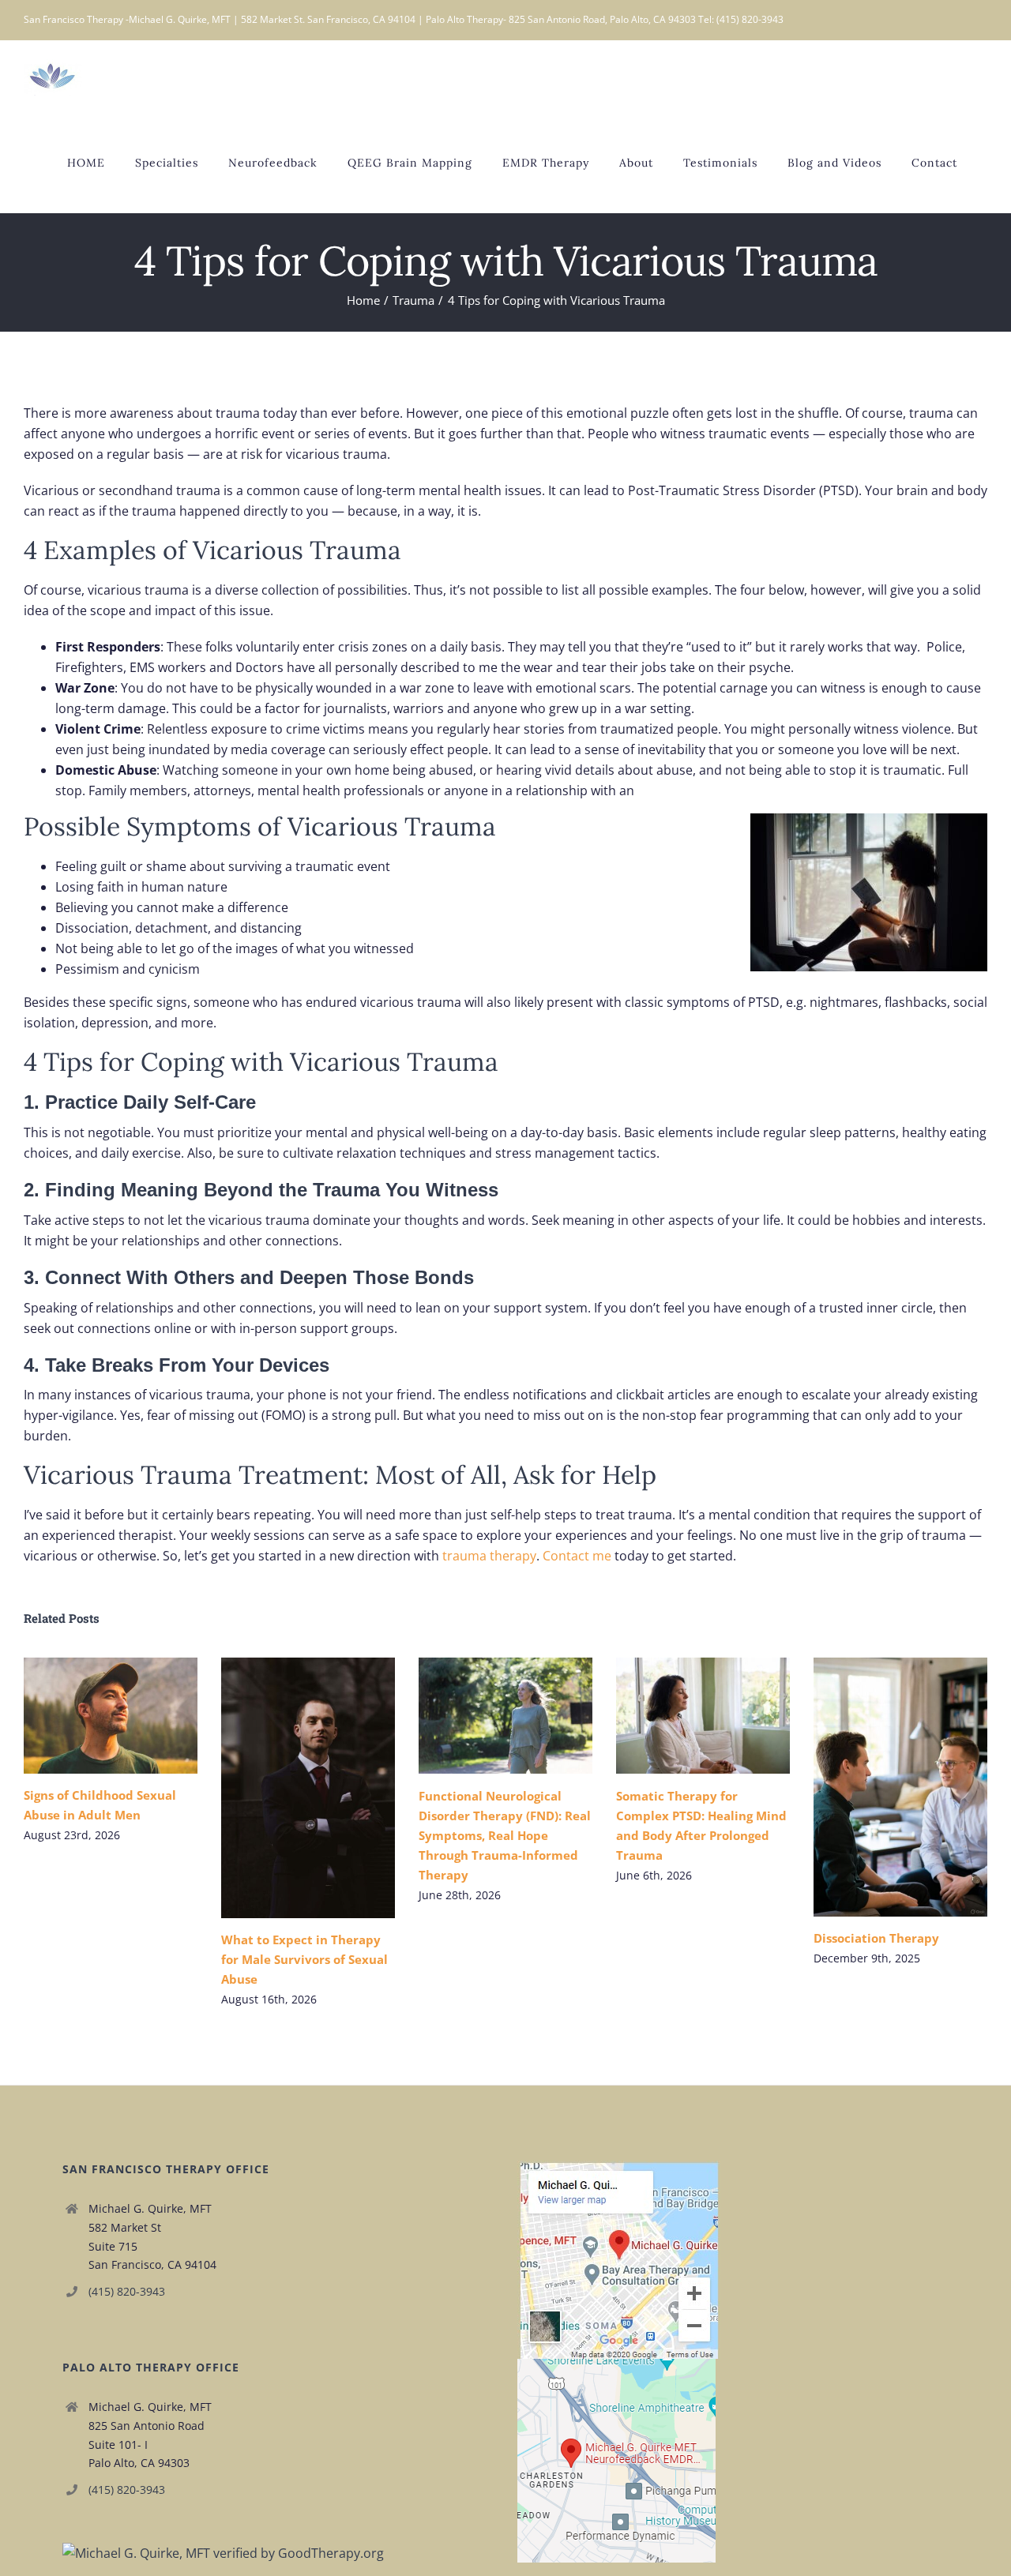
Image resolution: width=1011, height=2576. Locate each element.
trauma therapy (489, 1556)
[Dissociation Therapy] (900, 1787)
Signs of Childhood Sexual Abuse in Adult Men (88, 1716)
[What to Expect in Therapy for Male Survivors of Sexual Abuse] (308, 1788)
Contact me (577, 1556)
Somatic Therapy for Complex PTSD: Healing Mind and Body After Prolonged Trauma (680, 1716)
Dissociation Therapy (878, 1787)
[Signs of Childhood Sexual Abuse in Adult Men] (111, 1716)
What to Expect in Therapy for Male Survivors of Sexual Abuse (286, 1787)
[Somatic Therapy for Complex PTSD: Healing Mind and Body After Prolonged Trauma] (703, 1716)
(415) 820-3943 (127, 2291)
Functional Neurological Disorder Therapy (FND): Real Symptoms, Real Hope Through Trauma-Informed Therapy (483, 1716)
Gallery (134, 1716)
